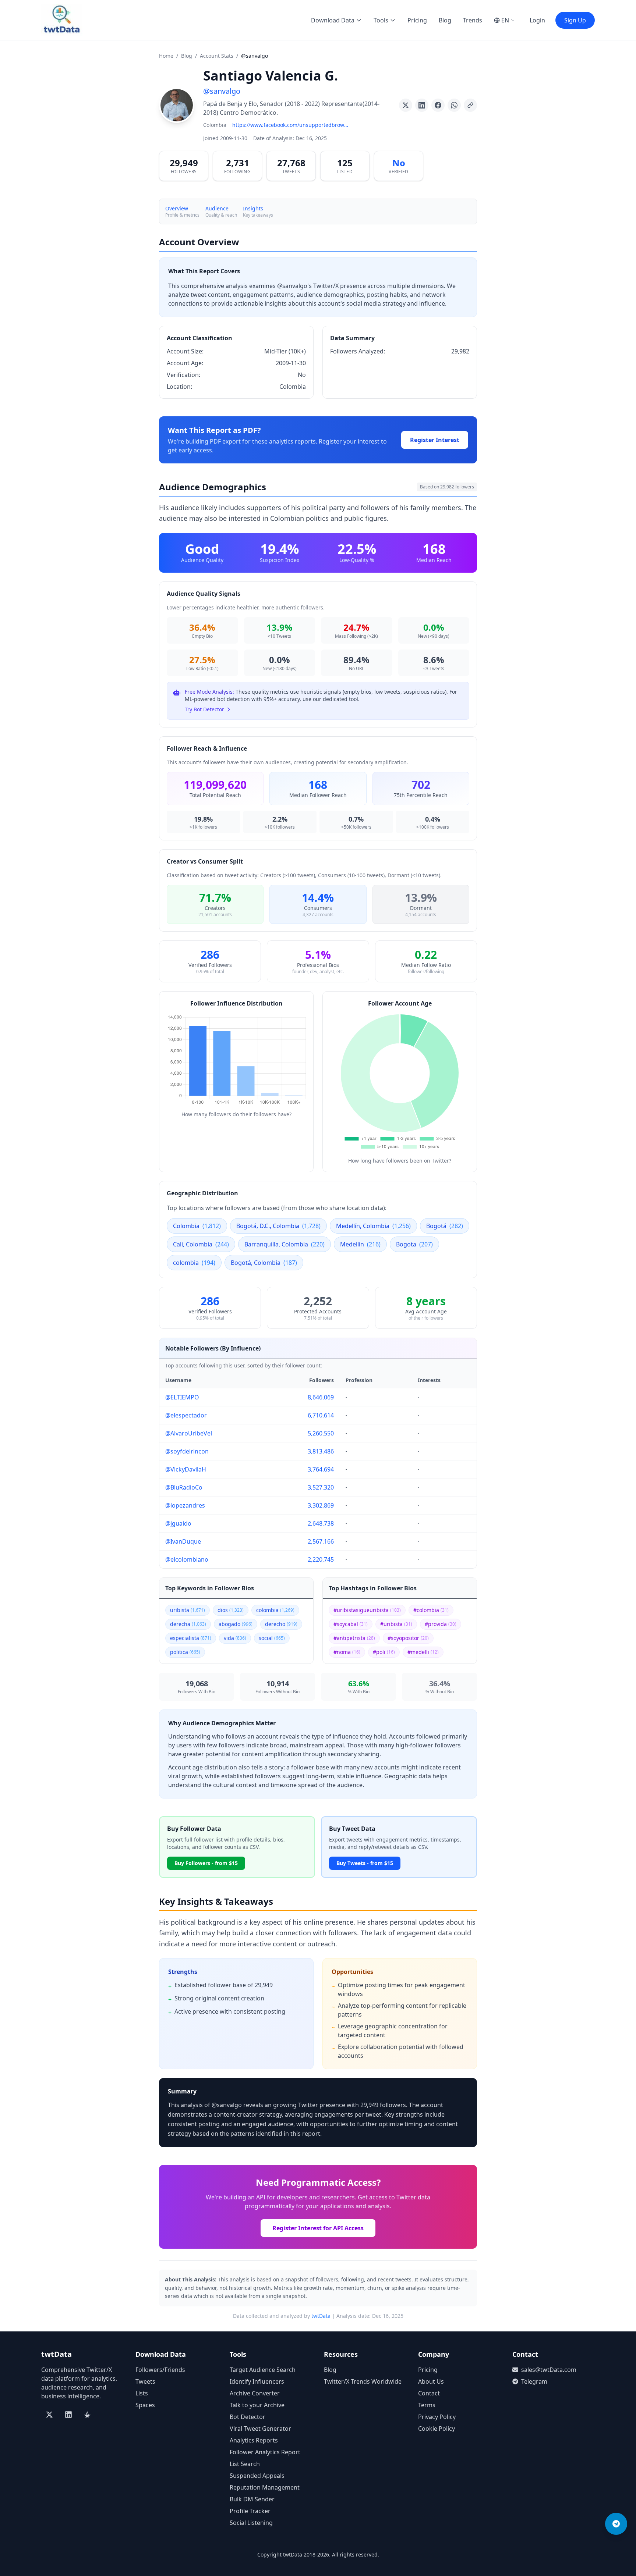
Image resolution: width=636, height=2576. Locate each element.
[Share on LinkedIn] (422, 105)
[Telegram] (616, 2524)
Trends (473, 20)
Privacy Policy (437, 2417)
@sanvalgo (222, 91)
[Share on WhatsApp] (454, 105)
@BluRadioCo (184, 1487)
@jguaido (178, 1523)
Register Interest (435, 440)
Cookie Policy (437, 2429)
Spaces (145, 2405)
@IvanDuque (183, 1541)
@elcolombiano (187, 1559)
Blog (445, 20)
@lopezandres (185, 1505)
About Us (431, 2381)
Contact (429, 2393)
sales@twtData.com (549, 2370)
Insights (253, 208)
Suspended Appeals (257, 2476)
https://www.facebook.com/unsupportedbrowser (291, 125)
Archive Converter (255, 2393)
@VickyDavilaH (186, 1469)
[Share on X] (406, 105)
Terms (427, 2405)
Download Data (333, 20)
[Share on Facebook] (438, 105)
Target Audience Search (263, 2370)
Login (537, 20)
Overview (177, 208)
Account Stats (217, 56)
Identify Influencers (257, 2381)
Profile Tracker (250, 2511)
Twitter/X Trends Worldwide (363, 2381)
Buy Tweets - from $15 (365, 1863)
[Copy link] (470, 105)
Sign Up (575, 20)
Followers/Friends (160, 2370)
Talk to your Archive (257, 2405)
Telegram (534, 2381)
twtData (321, 2316)
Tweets (145, 2381)
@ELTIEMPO (182, 1397)
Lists (142, 2393)
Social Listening (251, 2523)
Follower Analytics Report (265, 2452)
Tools (381, 20)
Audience (217, 208)
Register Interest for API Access (318, 2228)
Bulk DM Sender (252, 2499)
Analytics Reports (254, 2440)
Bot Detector (248, 2417)
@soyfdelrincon (187, 1451)
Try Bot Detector (204, 709)
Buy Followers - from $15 (206, 1863)
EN (505, 20)
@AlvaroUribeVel (189, 1433)
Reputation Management (265, 2487)
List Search (245, 2464)
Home (166, 56)
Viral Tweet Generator (260, 2429)
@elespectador (186, 1415)
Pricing (417, 20)
